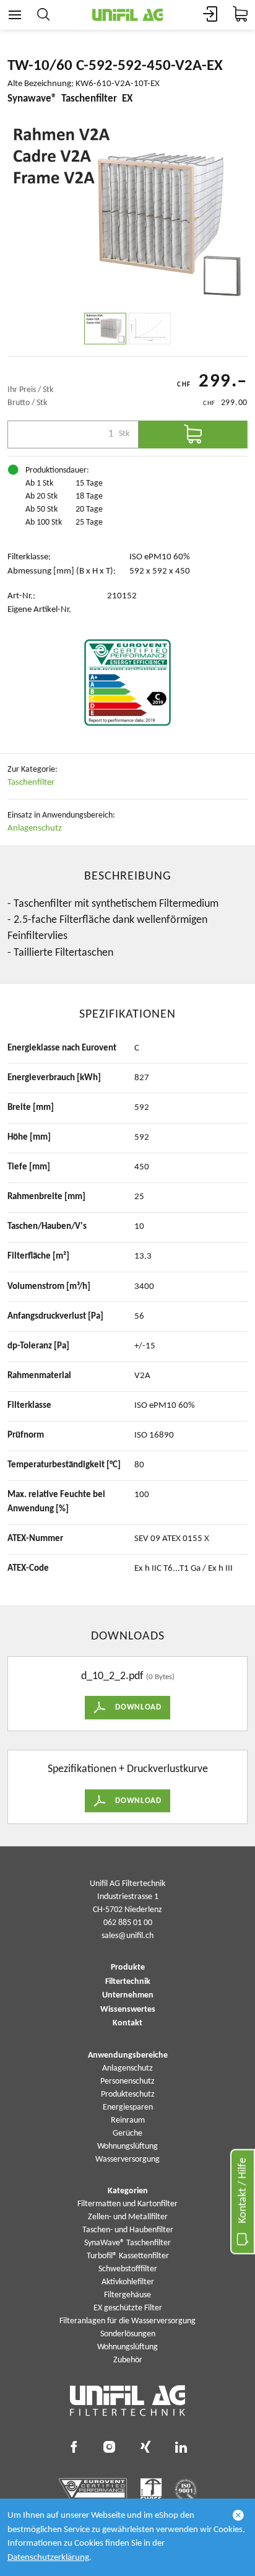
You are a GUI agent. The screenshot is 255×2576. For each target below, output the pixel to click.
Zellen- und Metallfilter (128, 2217)
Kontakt (127, 2024)
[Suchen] (43, 15)
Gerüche (127, 2133)
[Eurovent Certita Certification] (127, 683)
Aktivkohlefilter (128, 2282)
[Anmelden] (210, 15)
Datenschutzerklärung (48, 2558)
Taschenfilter (31, 783)
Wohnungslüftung (127, 2146)
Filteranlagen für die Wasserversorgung (127, 2321)
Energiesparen (128, 2107)
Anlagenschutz (35, 828)
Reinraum (128, 2120)
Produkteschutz (128, 2094)
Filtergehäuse (127, 2295)
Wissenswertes (128, 2010)
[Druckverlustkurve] (150, 329)
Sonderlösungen (128, 2334)
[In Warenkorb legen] (193, 434)
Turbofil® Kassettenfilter (128, 2256)
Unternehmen (128, 1996)
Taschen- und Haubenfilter (128, 2230)
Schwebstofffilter (128, 2269)
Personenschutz (127, 2081)
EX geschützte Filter (128, 2308)
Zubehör (128, 2360)
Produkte (128, 1968)
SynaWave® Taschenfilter (127, 2243)
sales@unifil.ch (127, 1936)
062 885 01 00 (128, 1923)
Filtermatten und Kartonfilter (127, 2204)
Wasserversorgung (127, 2159)
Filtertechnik (128, 1982)
